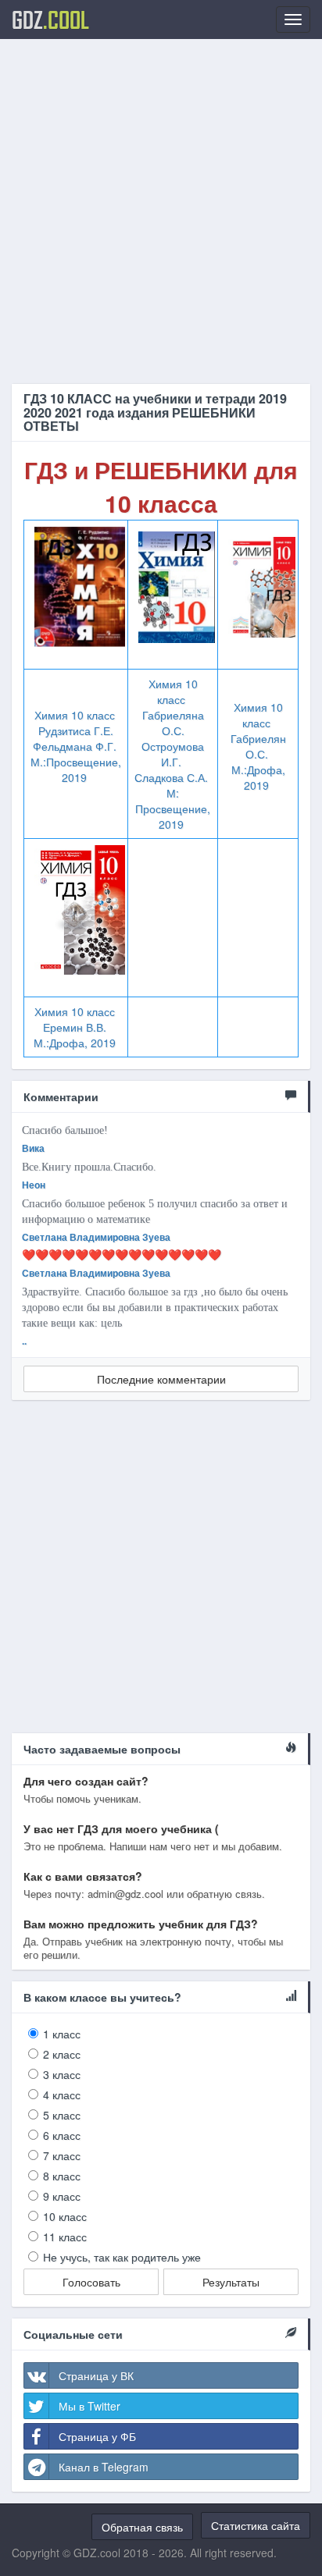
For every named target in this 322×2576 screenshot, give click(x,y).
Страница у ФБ (97, 2436)
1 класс (62, 2034)
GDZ (50, 20)
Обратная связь (142, 2527)
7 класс (62, 2155)
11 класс (65, 2237)
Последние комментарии (161, 1379)
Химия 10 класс (258, 715)
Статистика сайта (256, 2525)
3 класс (62, 2074)
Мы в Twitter (89, 2406)
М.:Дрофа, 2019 (258, 777)
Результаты (231, 2282)
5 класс (62, 2115)
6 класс (62, 2135)
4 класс (62, 2095)
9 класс (62, 2196)
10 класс (65, 2216)
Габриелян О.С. (258, 746)
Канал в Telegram (104, 2467)
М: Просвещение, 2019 (173, 808)
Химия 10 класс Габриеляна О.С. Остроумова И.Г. (173, 723)
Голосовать (91, 2282)
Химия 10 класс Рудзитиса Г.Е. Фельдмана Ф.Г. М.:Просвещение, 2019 (76, 746)
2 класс (62, 2054)
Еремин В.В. (75, 1027)
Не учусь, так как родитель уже (122, 2257)
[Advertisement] (161, 211)
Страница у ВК (96, 2375)
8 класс (62, 2176)
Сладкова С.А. (173, 777)
